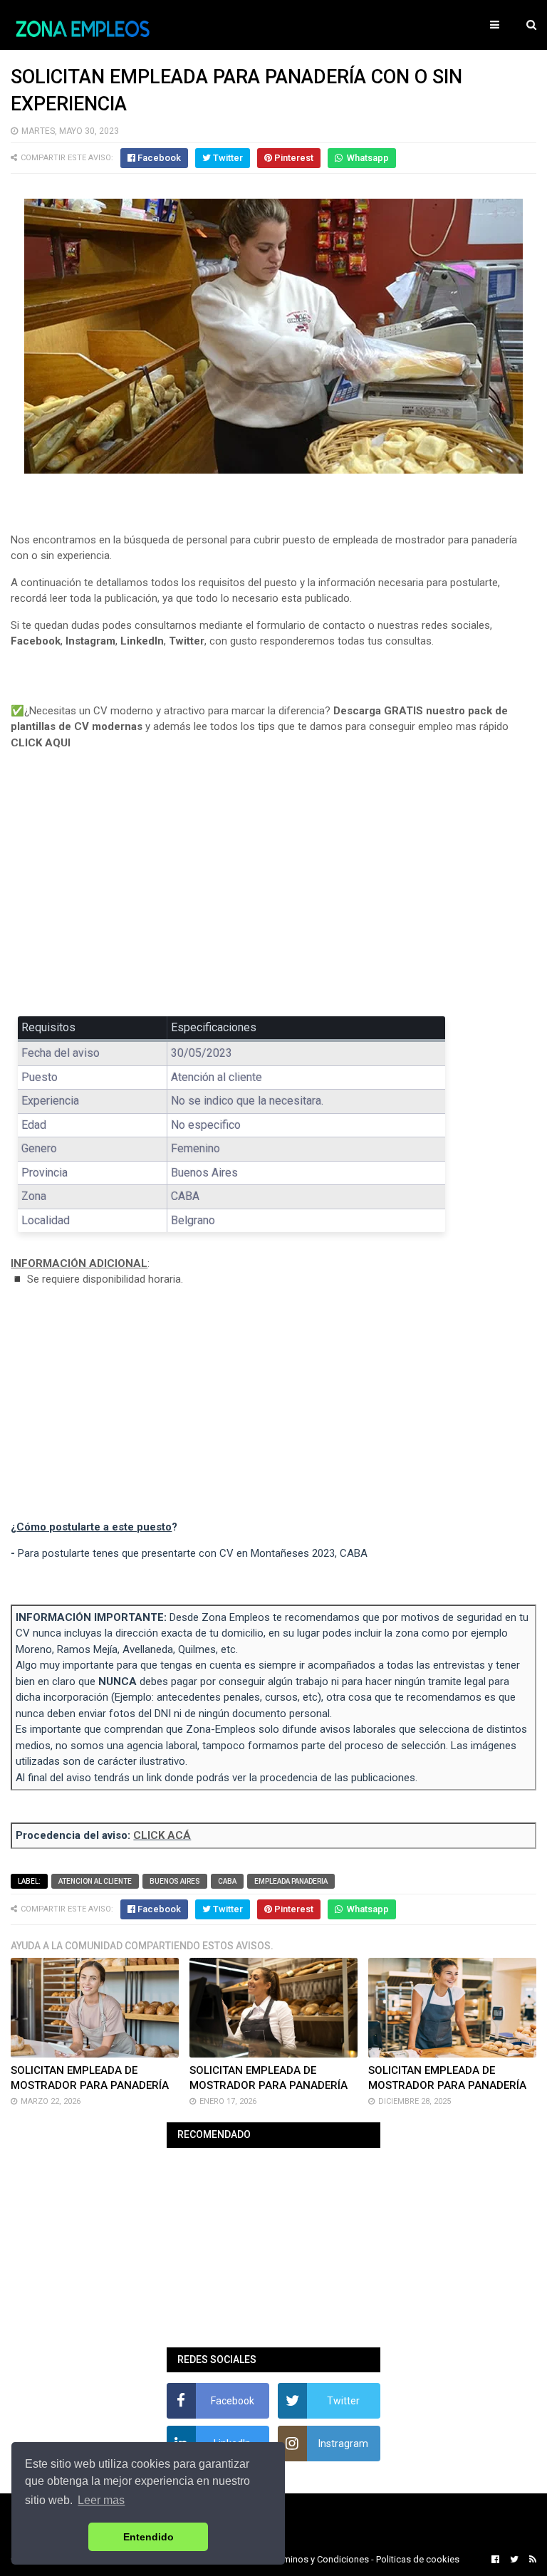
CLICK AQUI (41, 743)
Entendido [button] (149, 2537)
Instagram (90, 641)
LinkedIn (142, 641)
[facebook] (495, 2560)
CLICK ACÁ (162, 1835)
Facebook (36, 641)
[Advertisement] (273, 893)
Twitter (187, 641)
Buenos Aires (175, 1881)
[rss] (531, 2560)
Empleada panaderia (291, 1881)
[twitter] (514, 2560)
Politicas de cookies (418, 2559)
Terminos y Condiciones (320, 2559)
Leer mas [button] (101, 2500)
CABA (227, 1881)
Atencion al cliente (95, 1881)
